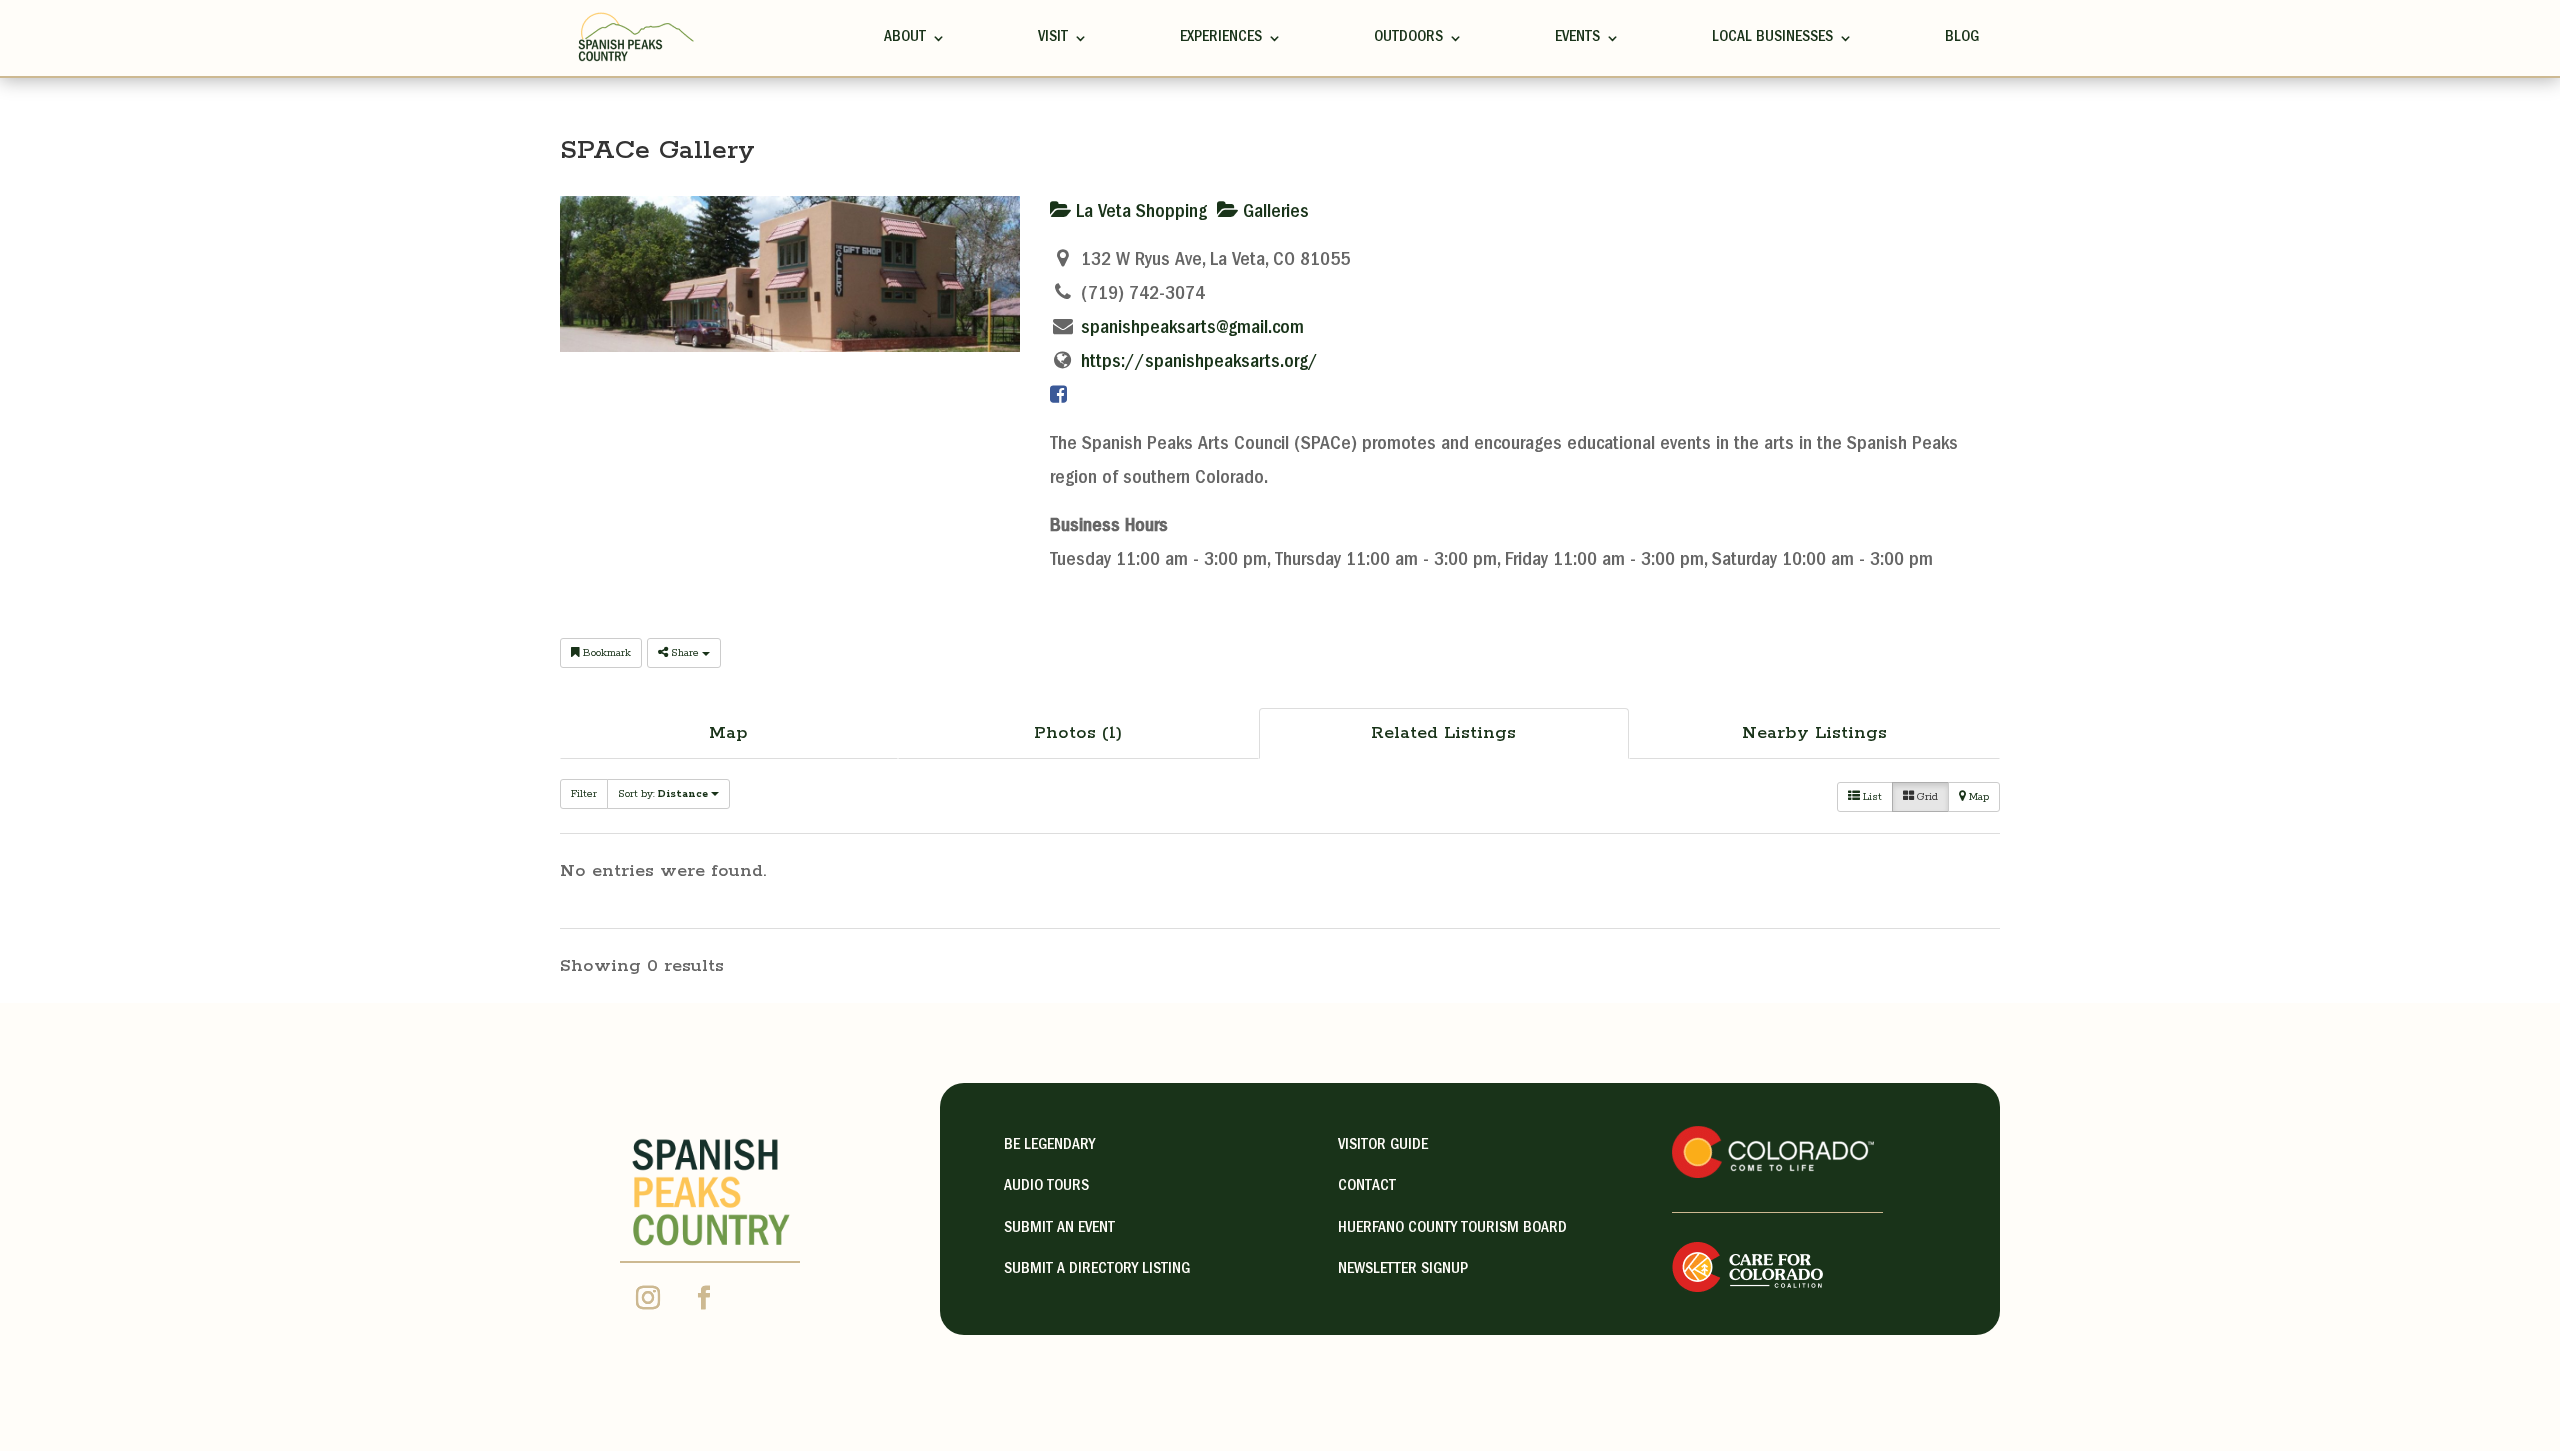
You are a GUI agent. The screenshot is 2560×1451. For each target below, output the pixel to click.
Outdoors (1408, 38)
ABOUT (905, 38)
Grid (1926, 797)
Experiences (1221, 38)
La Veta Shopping (1139, 213)
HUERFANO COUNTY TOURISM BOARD (1452, 1229)
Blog (1962, 38)
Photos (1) (1078, 733)
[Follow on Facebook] (704, 1298)
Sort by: (663, 794)
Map (728, 733)
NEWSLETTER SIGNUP (1403, 1270)
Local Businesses (1772, 38)
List (1871, 797)
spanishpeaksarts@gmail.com (1192, 329)
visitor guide (1383, 1146)
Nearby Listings (1814, 733)
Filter (584, 794)
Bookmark (605, 653)
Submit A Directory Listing (1097, 1270)
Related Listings (1443, 733)
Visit (1053, 38)
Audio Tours (1046, 1187)
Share (685, 653)
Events (1577, 38)
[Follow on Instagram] (648, 1298)
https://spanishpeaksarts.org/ (1199, 363)
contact (1367, 1187)
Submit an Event (1059, 1229)
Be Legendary (1049, 1146)
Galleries (1273, 213)
